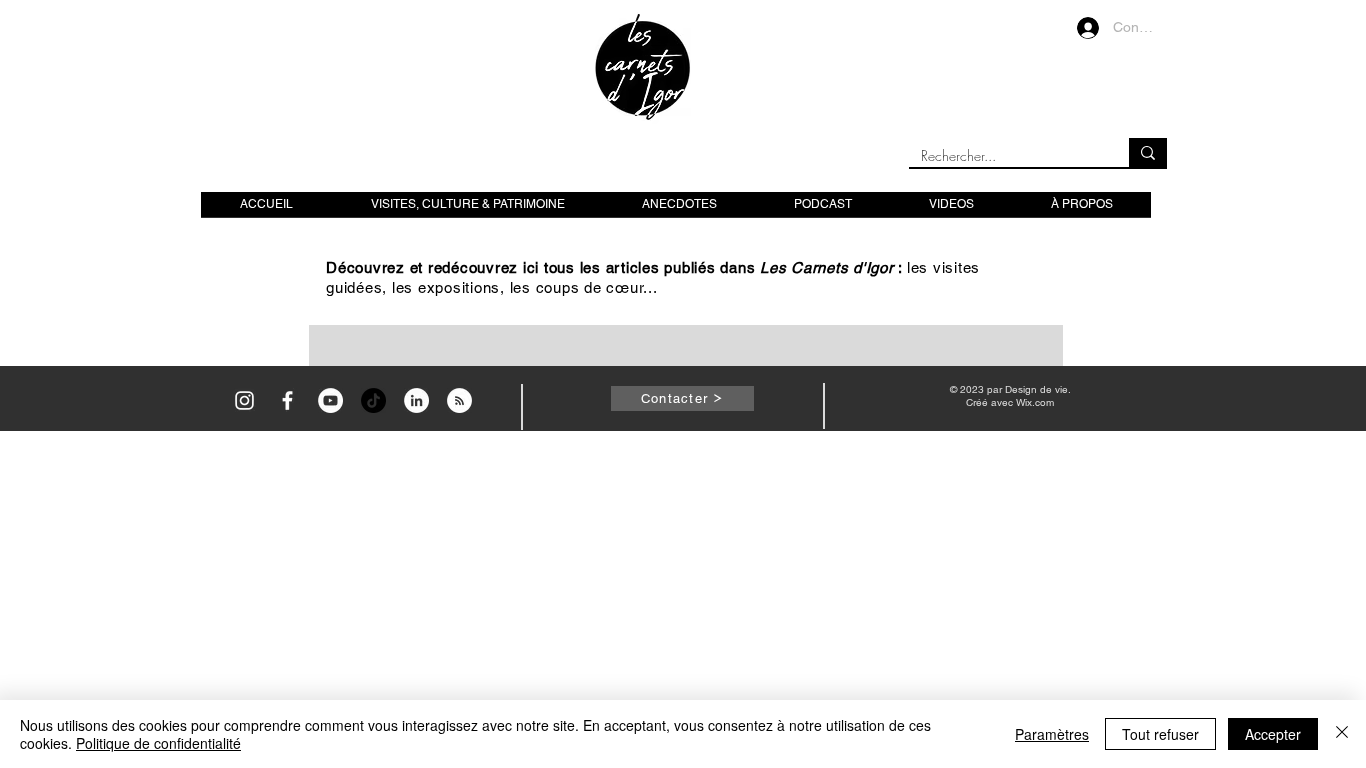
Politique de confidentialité (158, 743)
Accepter (1273, 734)
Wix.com (1035, 402)
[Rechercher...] (1148, 152)
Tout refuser (1160, 734)
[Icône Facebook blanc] (287, 400)
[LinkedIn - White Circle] (416, 400)
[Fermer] (1342, 734)
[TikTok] (373, 400)
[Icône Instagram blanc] (244, 400)
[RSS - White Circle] (459, 400)
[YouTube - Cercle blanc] (330, 400)
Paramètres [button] (1052, 734)
